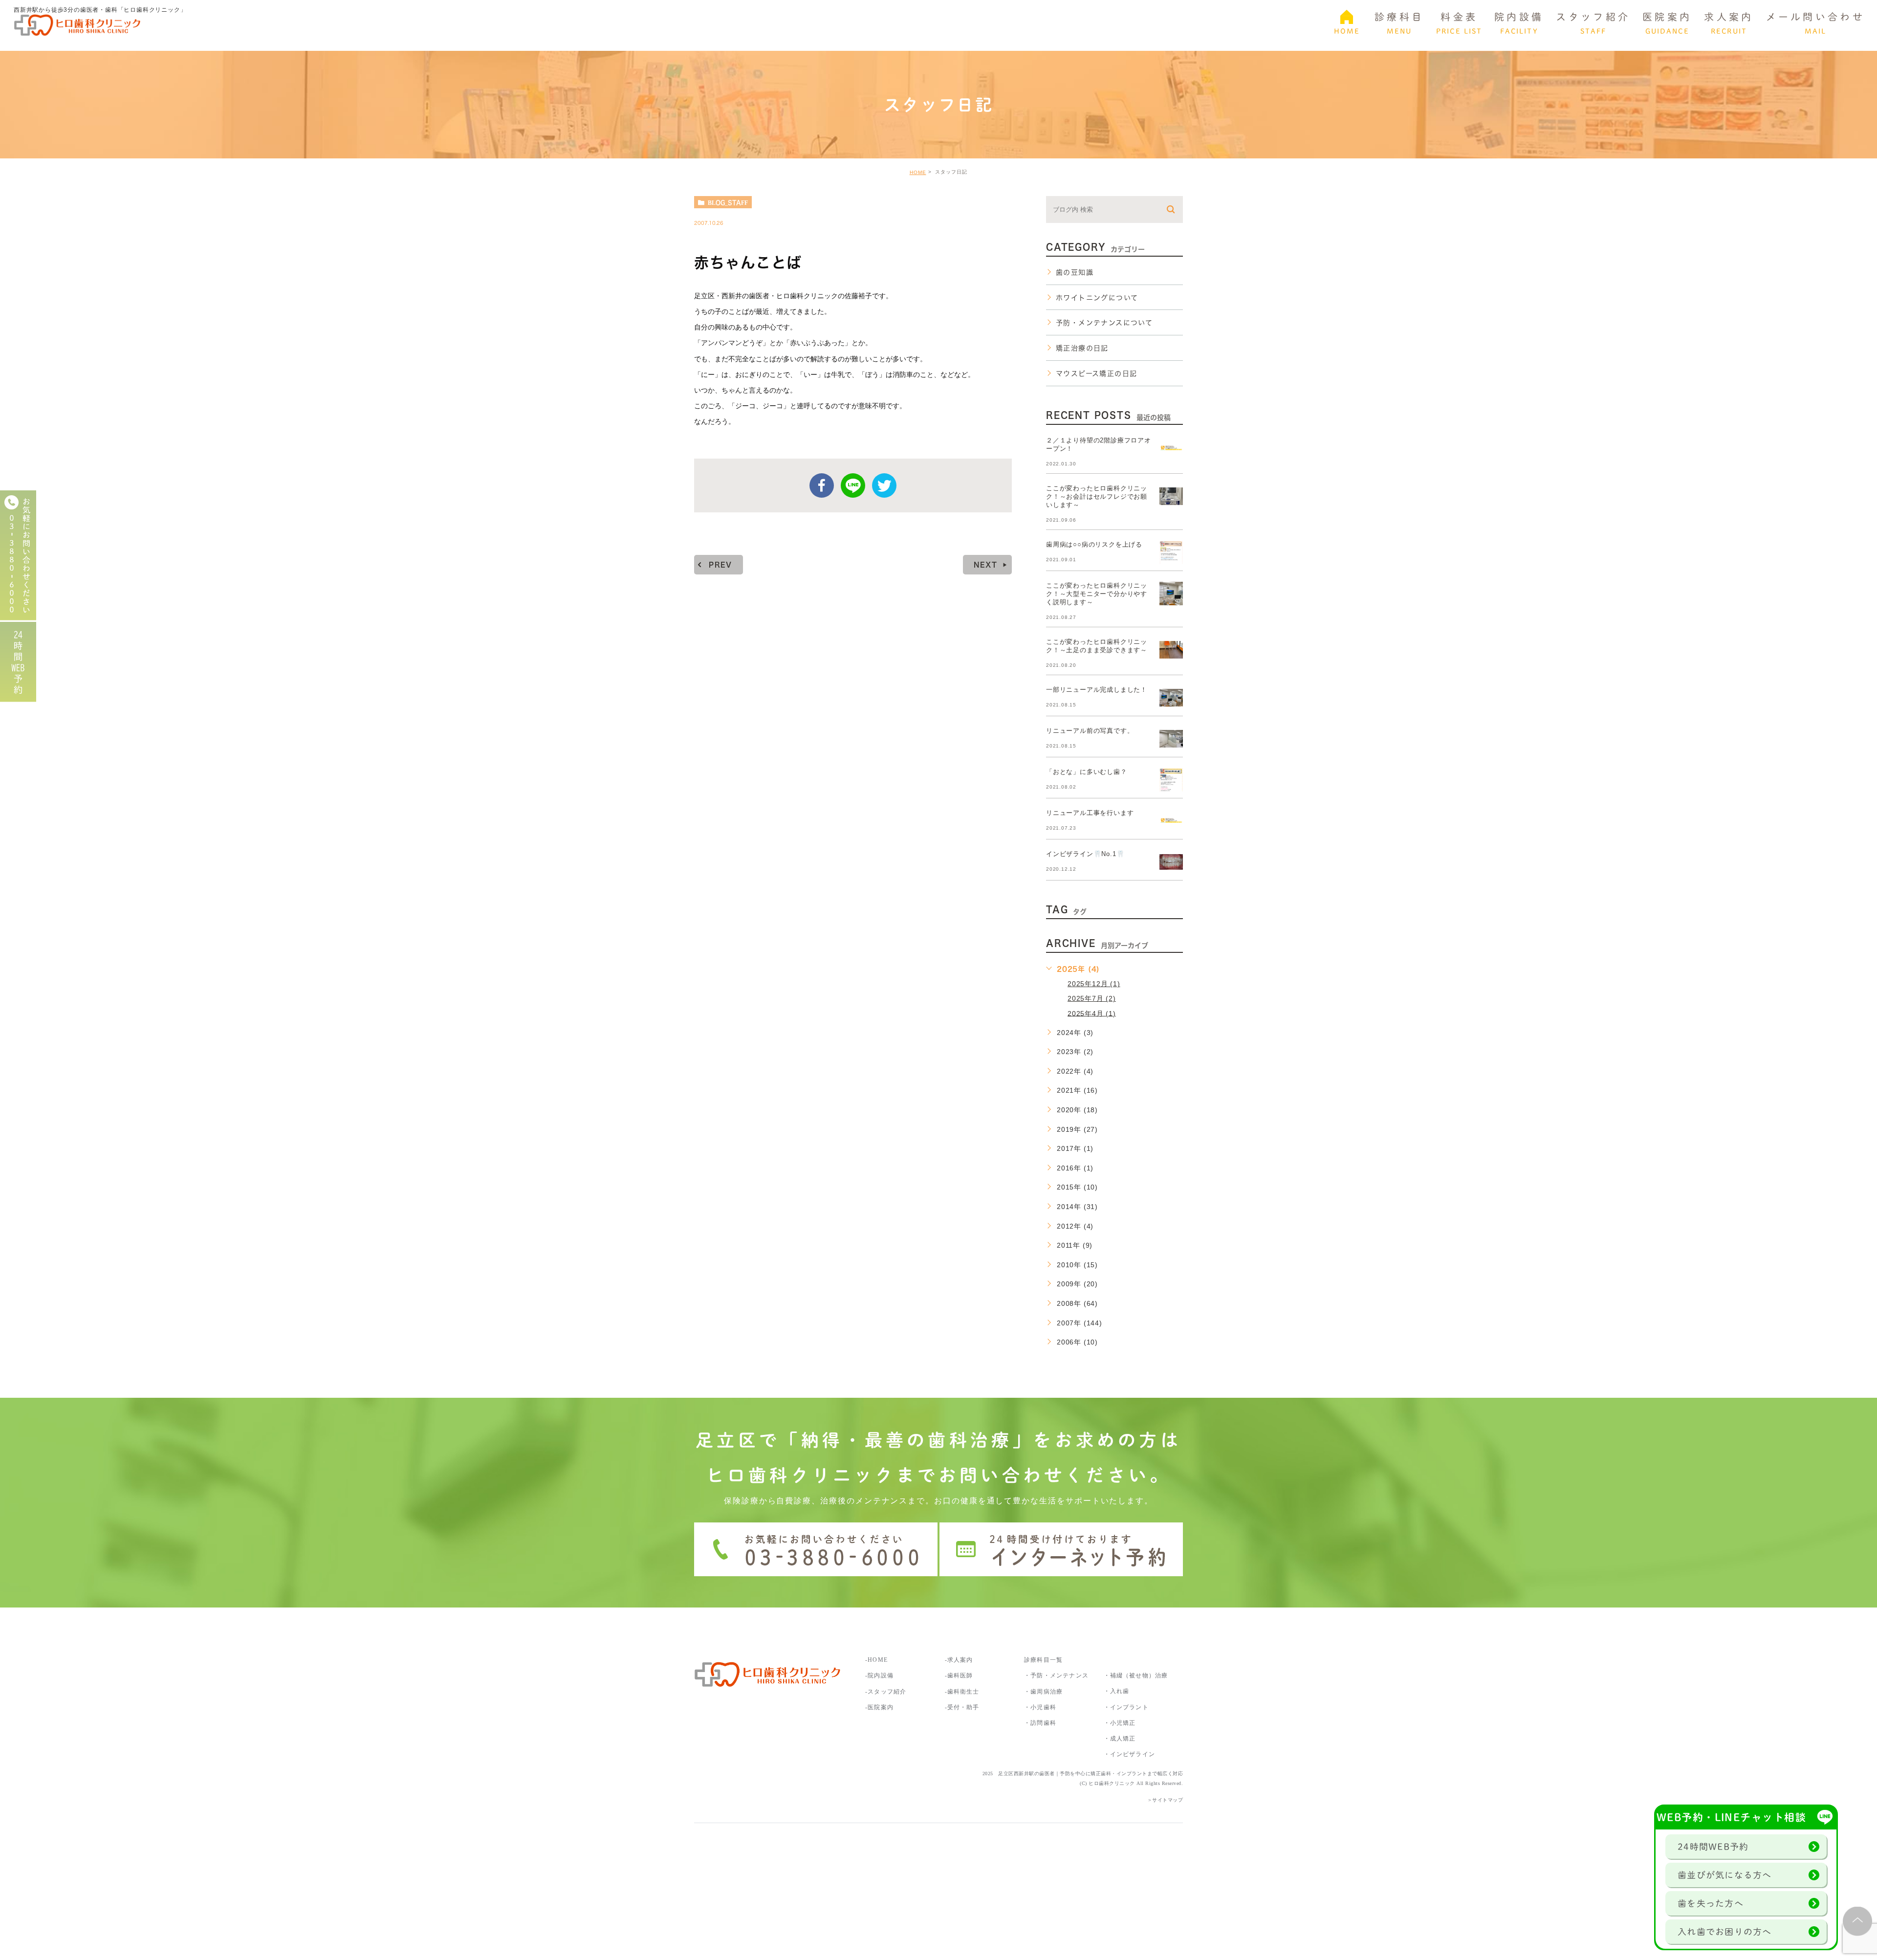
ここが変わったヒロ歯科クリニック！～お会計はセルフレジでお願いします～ (1097, 496)
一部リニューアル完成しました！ (1097, 690)
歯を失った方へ (1711, 1903)
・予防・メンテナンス (1056, 1675)
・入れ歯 (1117, 1691)
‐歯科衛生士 (962, 1692)
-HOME (876, 1660)
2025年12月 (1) (1094, 984)
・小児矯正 (1120, 1723)
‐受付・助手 (962, 1707)
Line (853, 485)
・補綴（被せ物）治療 (1136, 1675)
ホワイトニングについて (1097, 298)
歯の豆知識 (1075, 272)
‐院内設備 (879, 1675)
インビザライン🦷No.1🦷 (1085, 854)
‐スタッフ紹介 (886, 1692)
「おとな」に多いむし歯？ (1087, 772)
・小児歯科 (1040, 1707)
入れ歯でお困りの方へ (1725, 1932)
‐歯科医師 (959, 1675)
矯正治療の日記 (1082, 348)
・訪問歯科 (1040, 1723)
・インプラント (1126, 1707)
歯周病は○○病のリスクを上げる (1094, 544)
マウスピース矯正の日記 (1096, 374)
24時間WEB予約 (1713, 1847)
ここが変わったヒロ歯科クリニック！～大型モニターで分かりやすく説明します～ (1097, 594)
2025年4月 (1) (1092, 1013)
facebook (822, 485)
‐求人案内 (962, 1660)
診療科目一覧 (1043, 1660)
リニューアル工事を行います (1090, 813)
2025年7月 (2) (1092, 998)
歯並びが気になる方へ (1725, 1875)
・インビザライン (1130, 1754)
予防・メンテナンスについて (1104, 323)
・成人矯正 (1120, 1739)
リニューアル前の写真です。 (1090, 731)
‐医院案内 (879, 1707)
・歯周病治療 (1043, 1692)
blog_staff (728, 202)
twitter (884, 485)
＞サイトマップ (1165, 1800)
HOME (918, 172)
